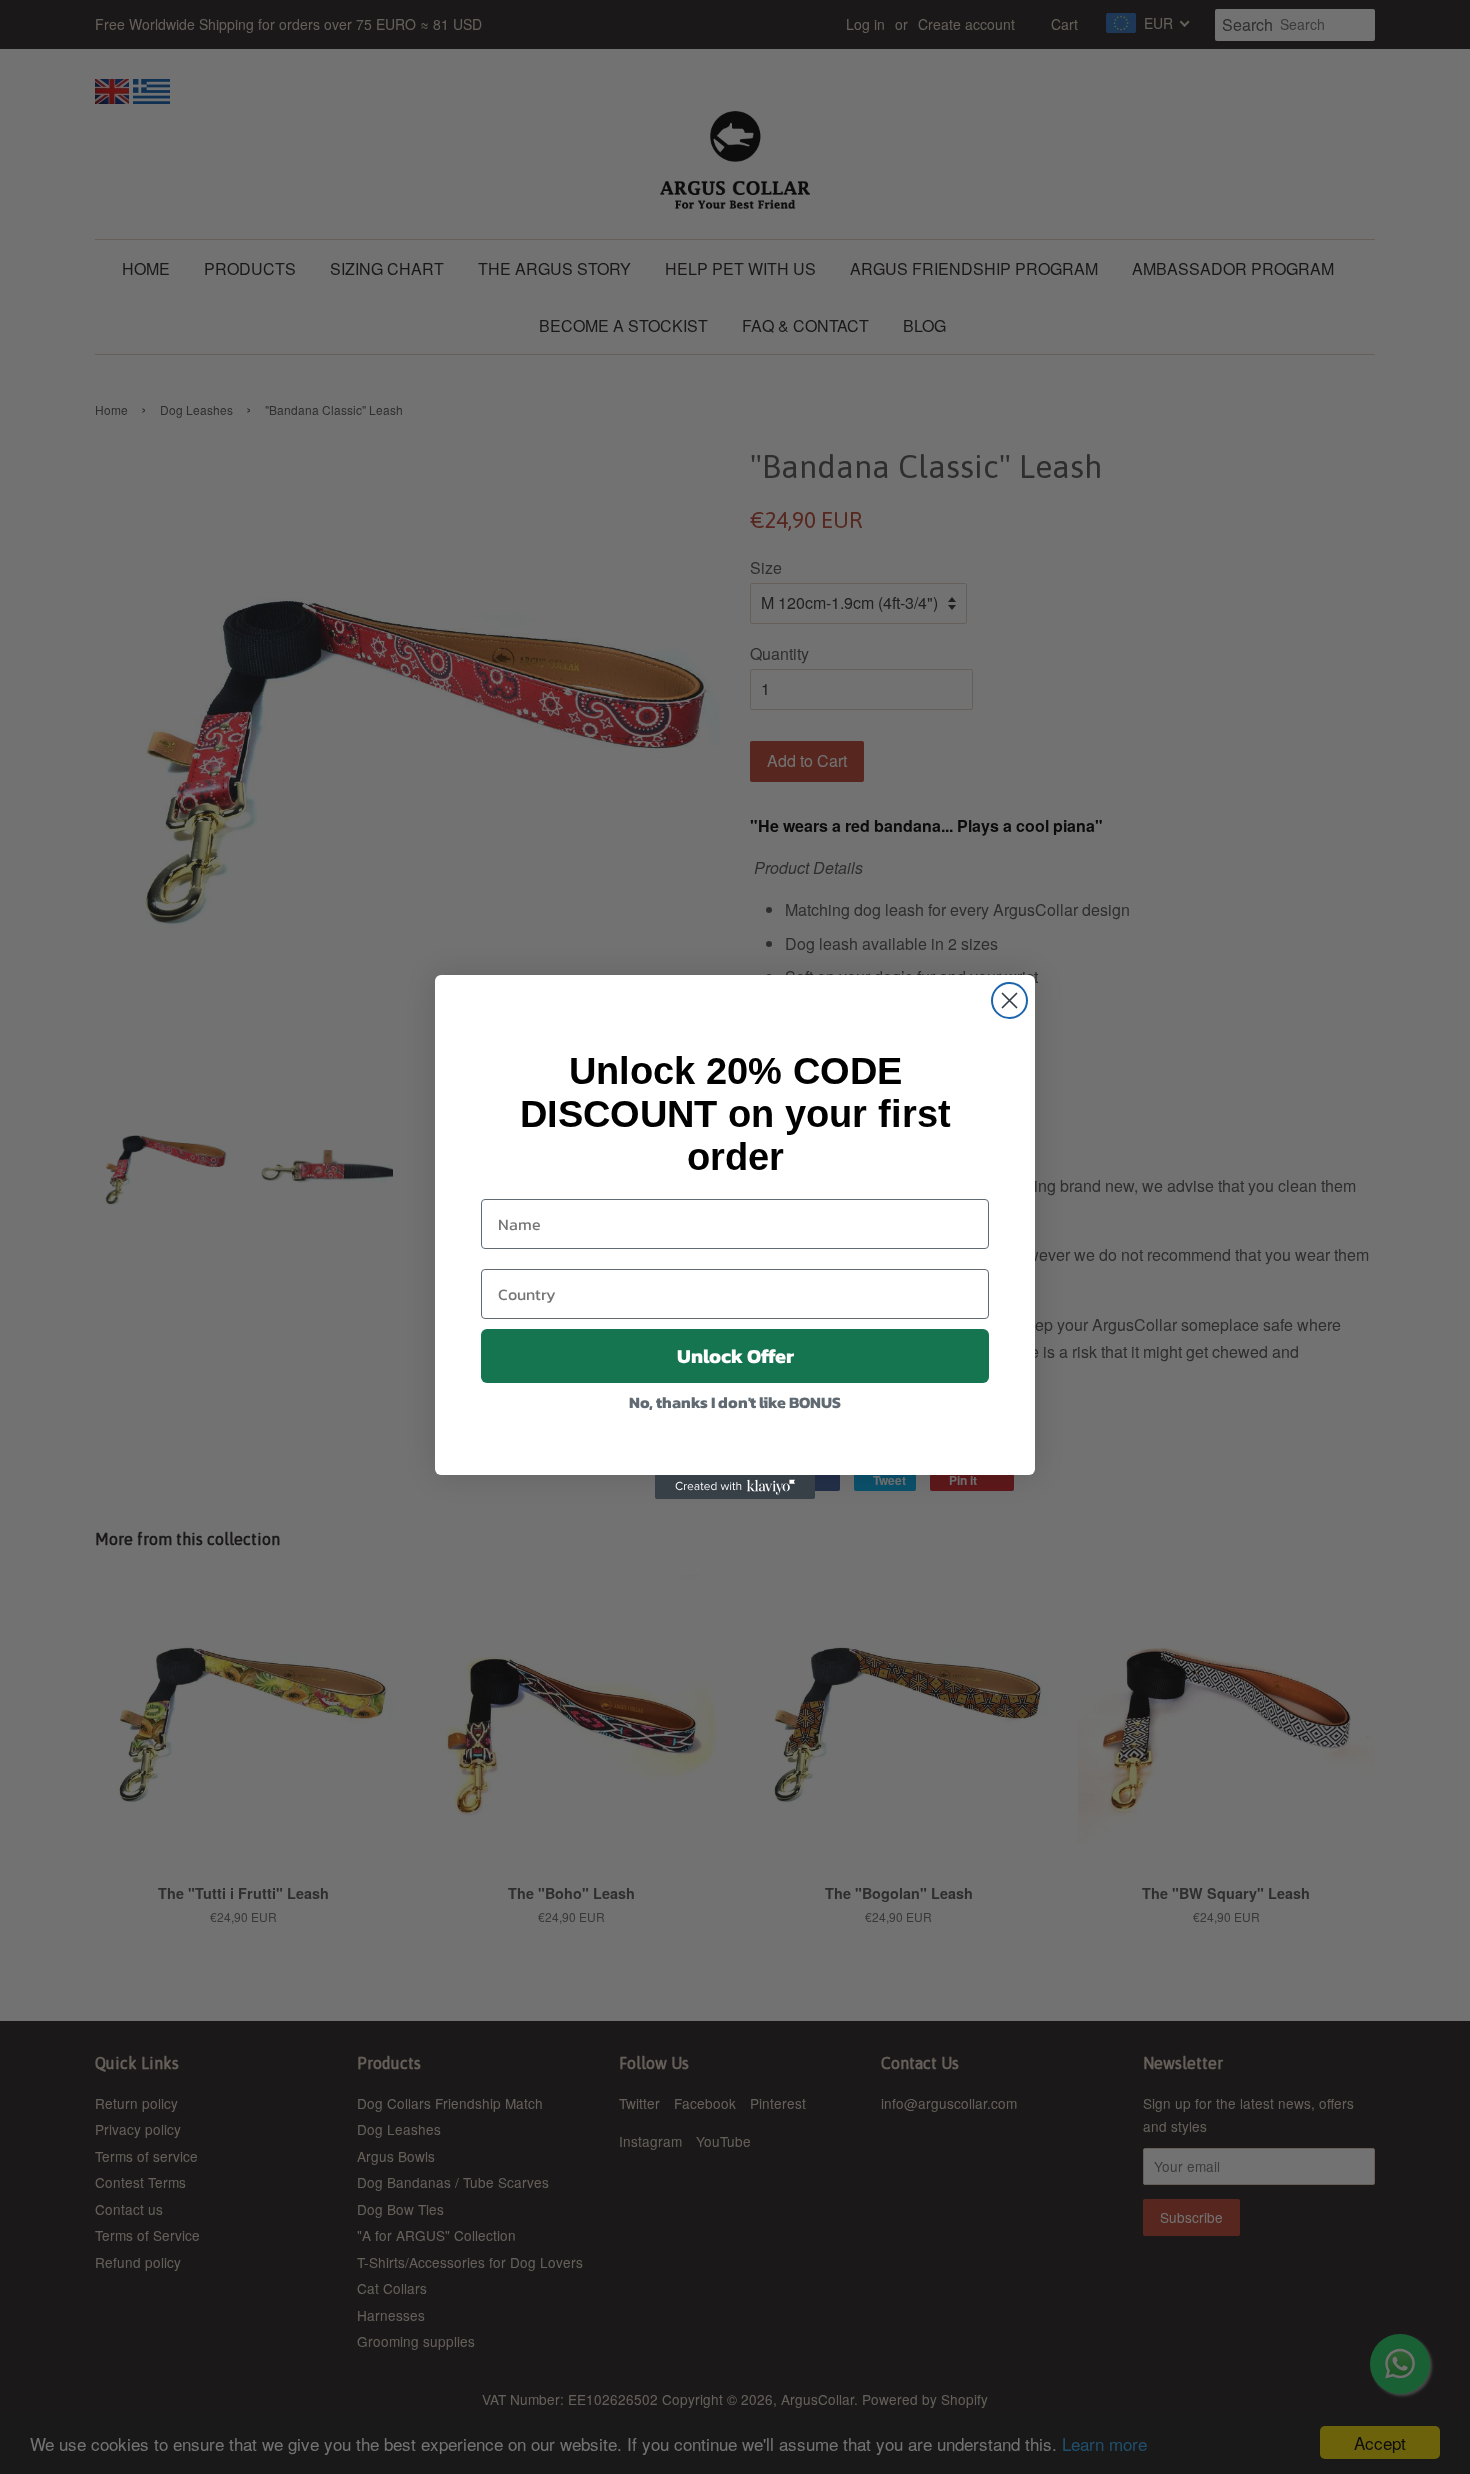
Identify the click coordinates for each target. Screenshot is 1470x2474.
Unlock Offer (735, 1356)
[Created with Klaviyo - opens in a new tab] (735, 1487)
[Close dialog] (1009, 1000)
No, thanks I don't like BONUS (735, 1402)
